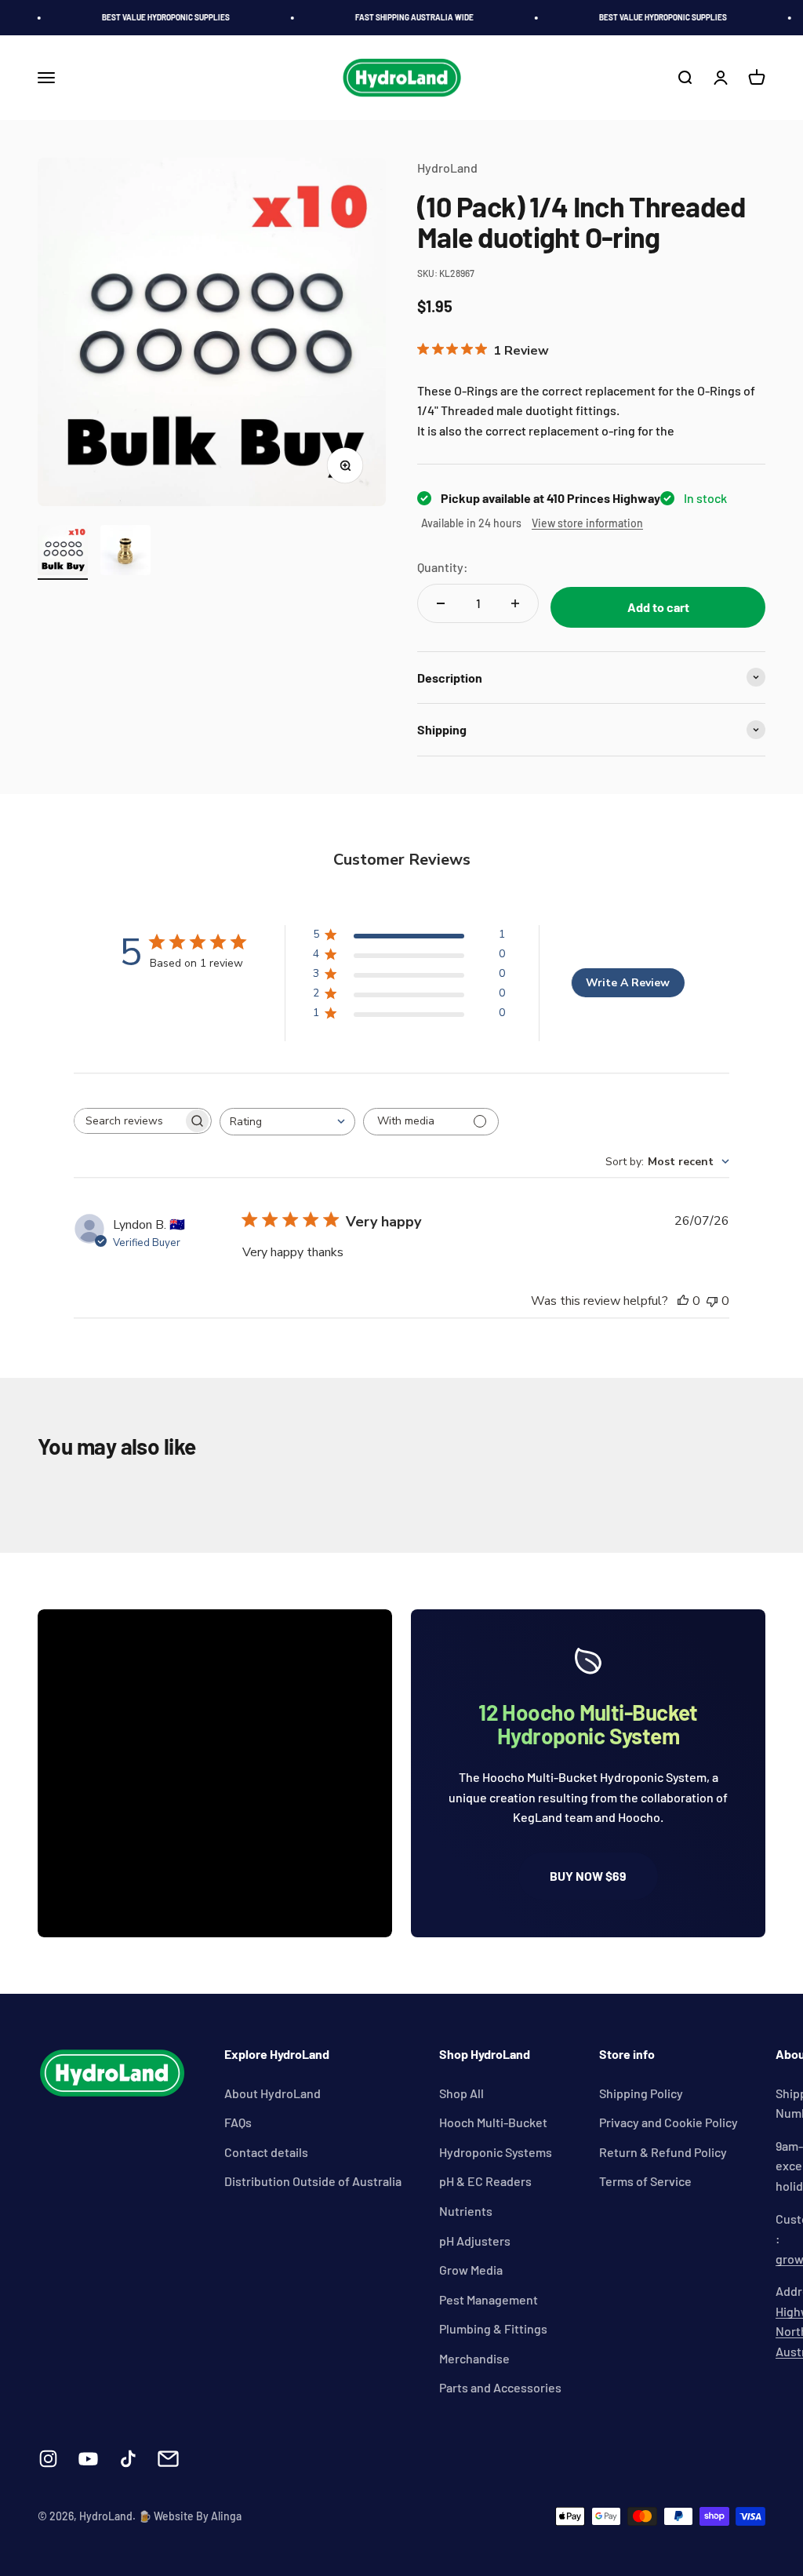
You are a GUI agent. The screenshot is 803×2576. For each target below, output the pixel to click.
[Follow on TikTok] (128, 2459)
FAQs (238, 2122)
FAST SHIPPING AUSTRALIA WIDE (403, 17)
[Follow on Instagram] (48, 2459)
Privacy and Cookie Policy (669, 2122)
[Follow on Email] (168, 2459)
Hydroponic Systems (496, 2152)
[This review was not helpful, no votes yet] (712, 1301)
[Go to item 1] (63, 552)
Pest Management (489, 2299)
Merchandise (474, 2358)
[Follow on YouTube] (88, 2459)
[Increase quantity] (515, 603)
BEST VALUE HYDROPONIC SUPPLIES (154, 17)
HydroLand (447, 168)
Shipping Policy (641, 2093)
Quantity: (443, 567)
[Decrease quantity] (441, 603)
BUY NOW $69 (588, 1876)
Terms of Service (645, 2181)
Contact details (266, 2152)
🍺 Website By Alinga (190, 2516)
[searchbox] (129, 1121)
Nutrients (466, 2211)
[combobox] (287, 1122)
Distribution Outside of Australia (313, 2181)
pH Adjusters (475, 2241)
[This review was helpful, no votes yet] (683, 1301)
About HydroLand (273, 2093)
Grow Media (471, 2270)
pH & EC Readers (485, 2181)
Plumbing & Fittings (493, 2328)
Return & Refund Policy (663, 2152)
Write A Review (628, 983)
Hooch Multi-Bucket (493, 2122)
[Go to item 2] (125, 552)
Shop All (461, 2093)
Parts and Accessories (500, 2387)
